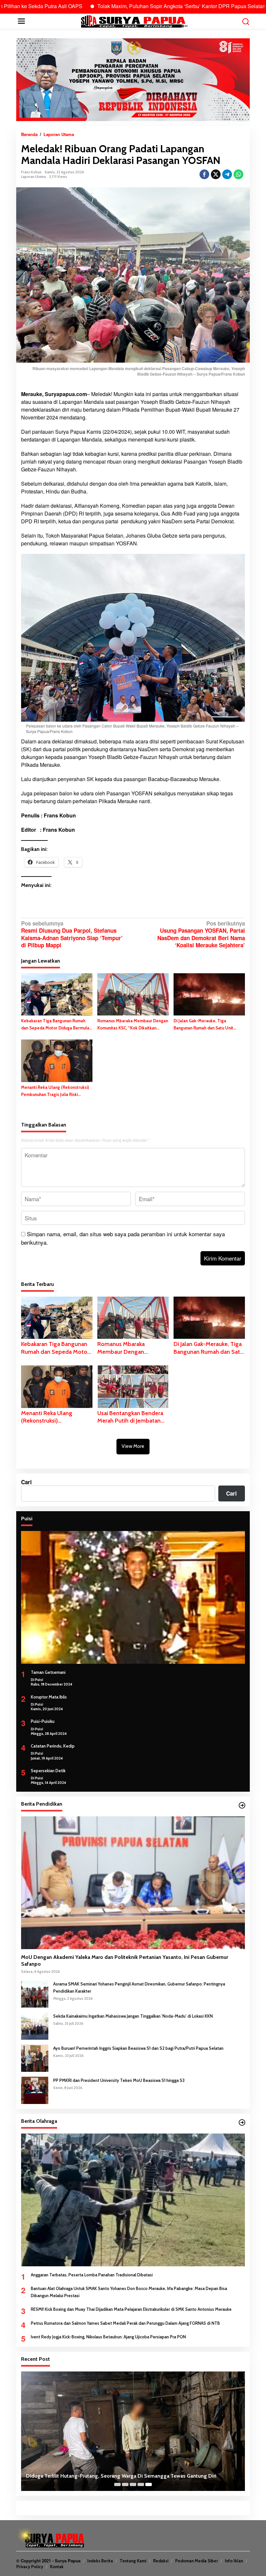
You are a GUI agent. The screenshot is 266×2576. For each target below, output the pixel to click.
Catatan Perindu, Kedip (53, 1746)
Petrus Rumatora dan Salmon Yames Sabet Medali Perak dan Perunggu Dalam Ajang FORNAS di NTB (125, 2323)
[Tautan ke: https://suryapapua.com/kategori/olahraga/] (242, 2122)
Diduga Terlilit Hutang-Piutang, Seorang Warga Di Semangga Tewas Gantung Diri (121, 2476)
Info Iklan (234, 2561)
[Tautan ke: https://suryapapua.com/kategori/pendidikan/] (242, 1805)
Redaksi (161, 2561)
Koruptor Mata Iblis (49, 1697)
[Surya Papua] (134, 20)
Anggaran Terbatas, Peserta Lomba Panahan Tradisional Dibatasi (92, 2275)
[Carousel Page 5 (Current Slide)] (149, 2484)
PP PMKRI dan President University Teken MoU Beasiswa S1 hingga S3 (119, 2080)
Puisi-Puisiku (43, 1721)
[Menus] (21, 21)
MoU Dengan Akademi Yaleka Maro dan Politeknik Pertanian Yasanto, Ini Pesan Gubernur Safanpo (125, 1960)
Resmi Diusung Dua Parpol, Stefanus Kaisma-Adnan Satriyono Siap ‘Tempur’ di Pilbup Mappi (72, 934)
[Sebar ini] (204, 174)
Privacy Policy (30, 2567)
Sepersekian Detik (48, 1771)
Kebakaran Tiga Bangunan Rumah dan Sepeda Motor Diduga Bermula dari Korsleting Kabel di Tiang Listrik (56, 1025)
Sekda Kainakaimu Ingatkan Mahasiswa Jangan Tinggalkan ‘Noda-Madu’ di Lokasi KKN (133, 2016)
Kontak (57, 2567)
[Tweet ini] (216, 174)
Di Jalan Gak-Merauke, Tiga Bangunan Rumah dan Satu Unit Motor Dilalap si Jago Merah (203, 1025)
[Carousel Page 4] (141, 2484)
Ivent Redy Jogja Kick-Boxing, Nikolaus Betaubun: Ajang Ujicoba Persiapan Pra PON (108, 2337)
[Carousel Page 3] (133, 2484)
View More (133, 1446)
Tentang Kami (133, 2561)
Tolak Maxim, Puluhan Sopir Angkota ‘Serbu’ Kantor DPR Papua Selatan (120, 6)
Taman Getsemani (48, 1672)
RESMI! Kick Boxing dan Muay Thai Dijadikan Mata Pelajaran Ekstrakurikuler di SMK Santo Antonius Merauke (131, 2309)
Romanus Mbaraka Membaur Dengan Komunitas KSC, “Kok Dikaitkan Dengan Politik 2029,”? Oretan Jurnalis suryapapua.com (133, 1025)
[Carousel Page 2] (125, 2484)
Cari (26, 1482)
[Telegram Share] (227, 174)
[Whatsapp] (238, 174)
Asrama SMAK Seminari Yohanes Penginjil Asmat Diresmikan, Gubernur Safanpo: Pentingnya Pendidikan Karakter (139, 1987)
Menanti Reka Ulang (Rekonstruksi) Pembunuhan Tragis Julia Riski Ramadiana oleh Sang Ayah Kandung (56, 1091)
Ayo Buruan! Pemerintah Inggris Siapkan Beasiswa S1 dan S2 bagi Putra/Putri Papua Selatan (138, 2048)
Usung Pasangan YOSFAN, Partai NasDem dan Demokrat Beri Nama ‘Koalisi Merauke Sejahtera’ (201, 934)
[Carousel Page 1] (117, 2484)
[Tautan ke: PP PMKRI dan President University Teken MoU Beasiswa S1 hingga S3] (35, 2089)
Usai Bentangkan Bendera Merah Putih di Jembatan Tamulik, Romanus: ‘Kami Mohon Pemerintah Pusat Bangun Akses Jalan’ (130, 1417)
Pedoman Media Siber (197, 2561)
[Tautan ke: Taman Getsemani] (133, 1597)
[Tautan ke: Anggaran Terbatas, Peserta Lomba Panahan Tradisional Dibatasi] (133, 2200)
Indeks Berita (100, 2561)
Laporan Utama (33, 177)
